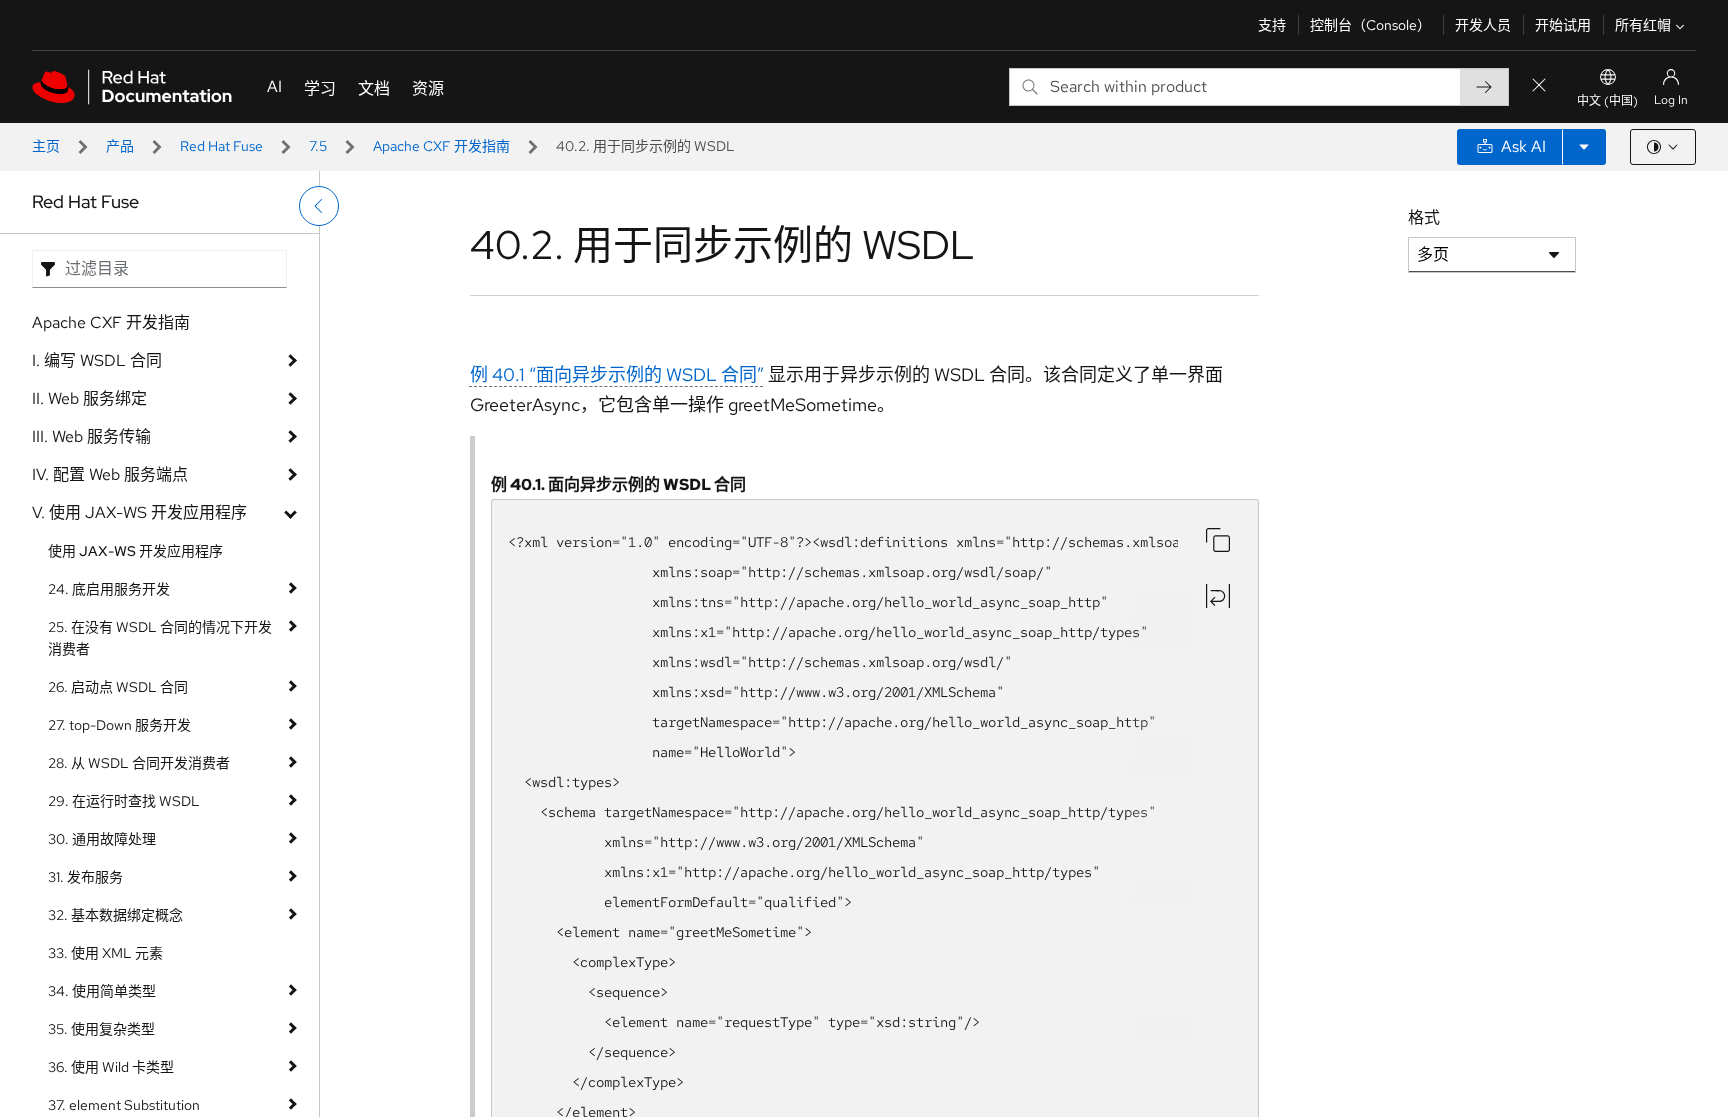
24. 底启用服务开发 (109, 589)
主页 (46, 146)
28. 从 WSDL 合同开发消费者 (139, 763)
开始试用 (1563, 25)
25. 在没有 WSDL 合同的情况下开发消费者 (160, 638)
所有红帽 (1643, 25)
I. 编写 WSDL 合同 (97, 360)
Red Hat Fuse (221, 146)
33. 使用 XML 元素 (105, 953)
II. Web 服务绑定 (89, 398)
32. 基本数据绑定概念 (115, 915)
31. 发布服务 (85, 877)
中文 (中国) (1607, 101)
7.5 (318, 146)
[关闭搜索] (1539, 86)
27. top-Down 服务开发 (119, 725)
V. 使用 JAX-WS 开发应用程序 (139, 512)
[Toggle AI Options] (1584, 147)
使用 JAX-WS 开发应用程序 (135, 551)
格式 (1424, 217)
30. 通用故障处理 (102, 839)
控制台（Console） (1370, 25)
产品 (120, 146)
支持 (1272, 25)
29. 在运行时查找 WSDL (124, 801)
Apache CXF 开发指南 (441, 146)
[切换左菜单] (319, 206)
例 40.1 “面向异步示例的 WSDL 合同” (617, 374)
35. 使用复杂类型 (101, 1029)
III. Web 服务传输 (91, 436)
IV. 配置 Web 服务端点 (110, 474)
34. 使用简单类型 (102, 991)
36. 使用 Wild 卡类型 (111, 1067)
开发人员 (1483, 25)
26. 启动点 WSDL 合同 (118, 687)
